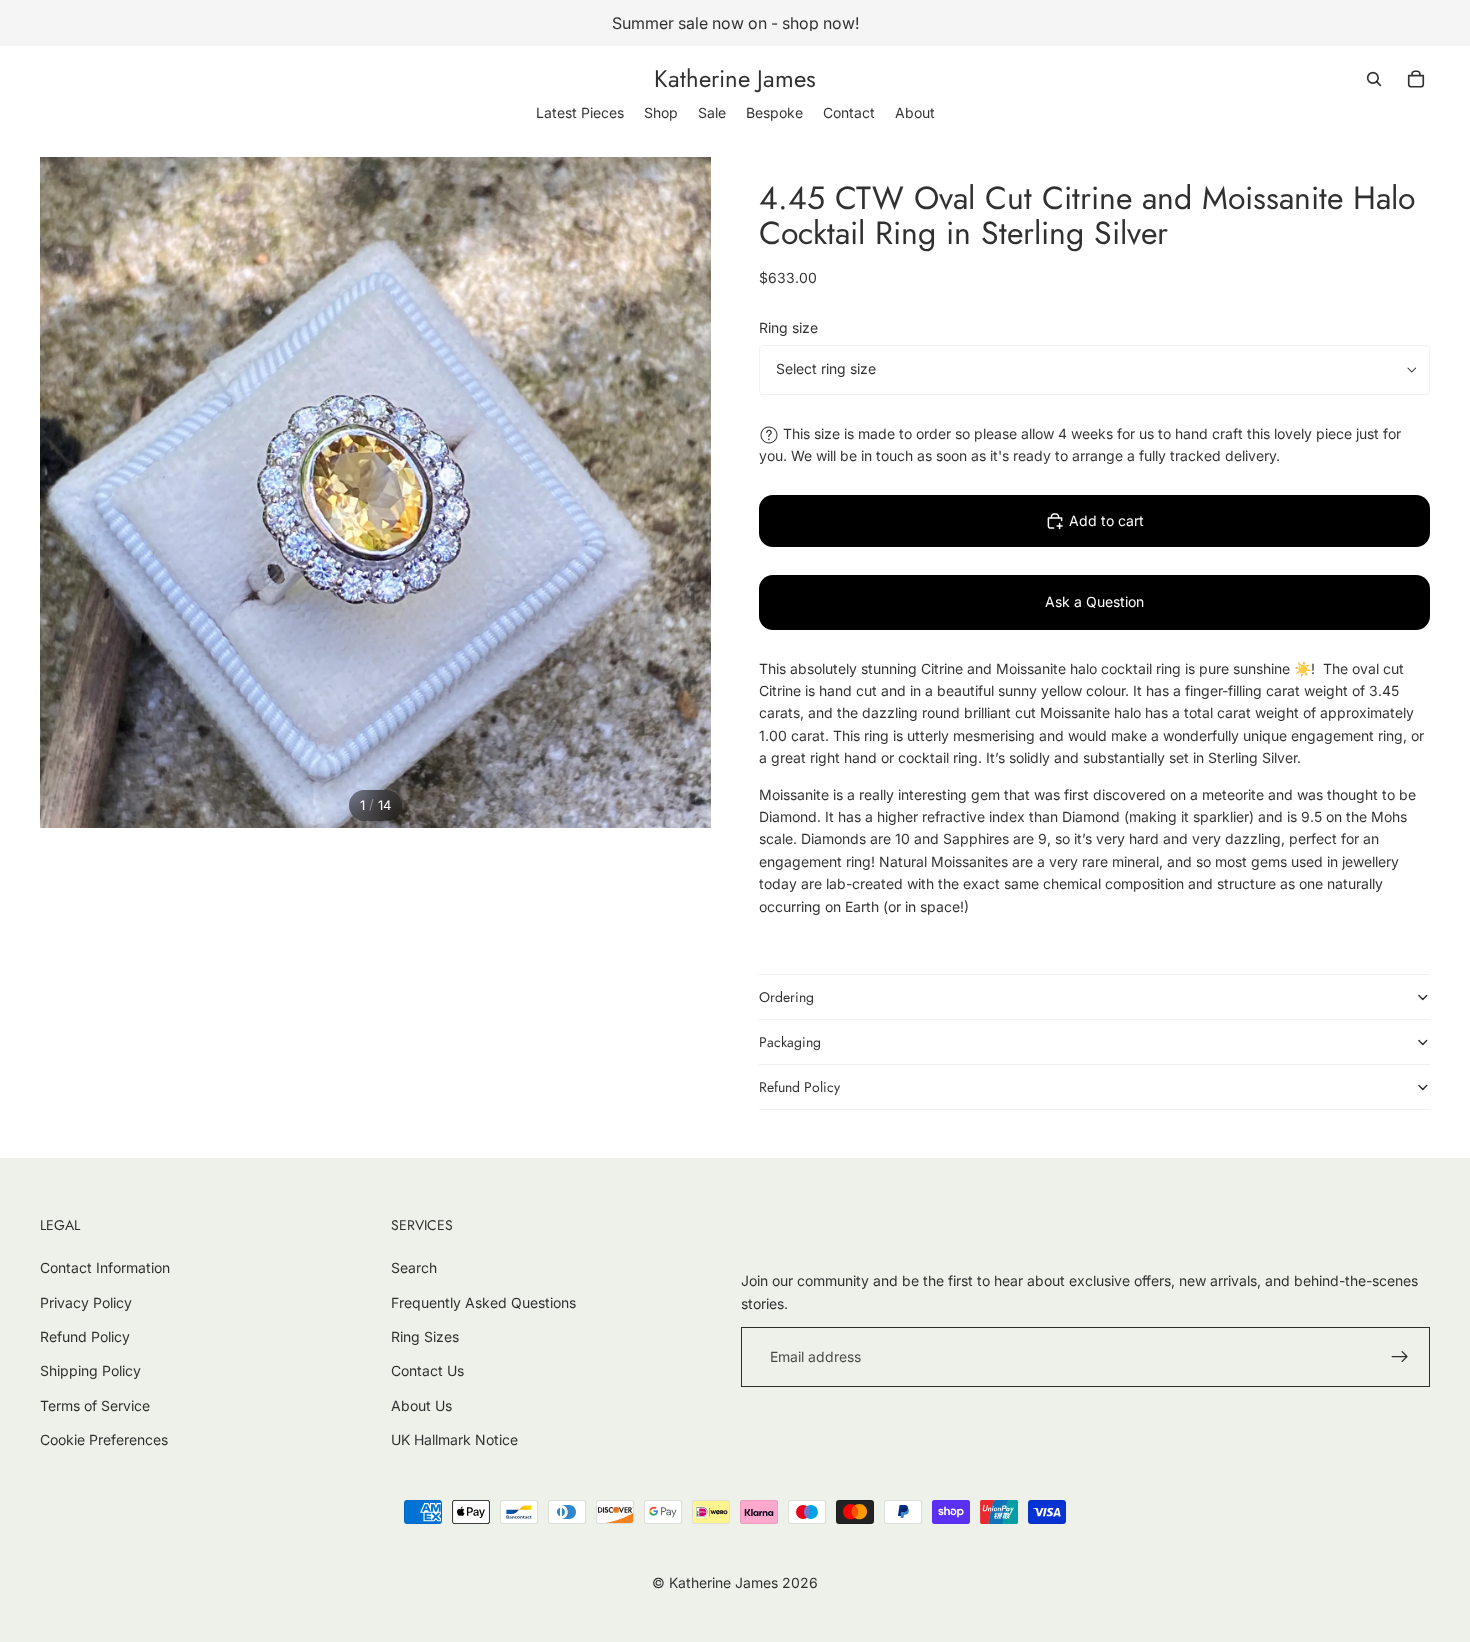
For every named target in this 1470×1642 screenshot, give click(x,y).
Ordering (786, 997)
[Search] (1374, 79)
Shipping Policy (90, 1370)
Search (414, 1267)
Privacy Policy (86, 1302)
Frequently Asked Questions (483, 1302)
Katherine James (723, 1582)
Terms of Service (95, 1405)
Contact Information (105, 1267)
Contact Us (427, 1370)
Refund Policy (799, 1087)
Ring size (788, 327)
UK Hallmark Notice (454, 1439)
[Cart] (1416, 79)
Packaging (790, 1042)
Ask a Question (1094, 601)
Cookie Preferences (104, 1439)
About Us (421, 1405)
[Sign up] (1400, 1357)
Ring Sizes (425, 1336)
